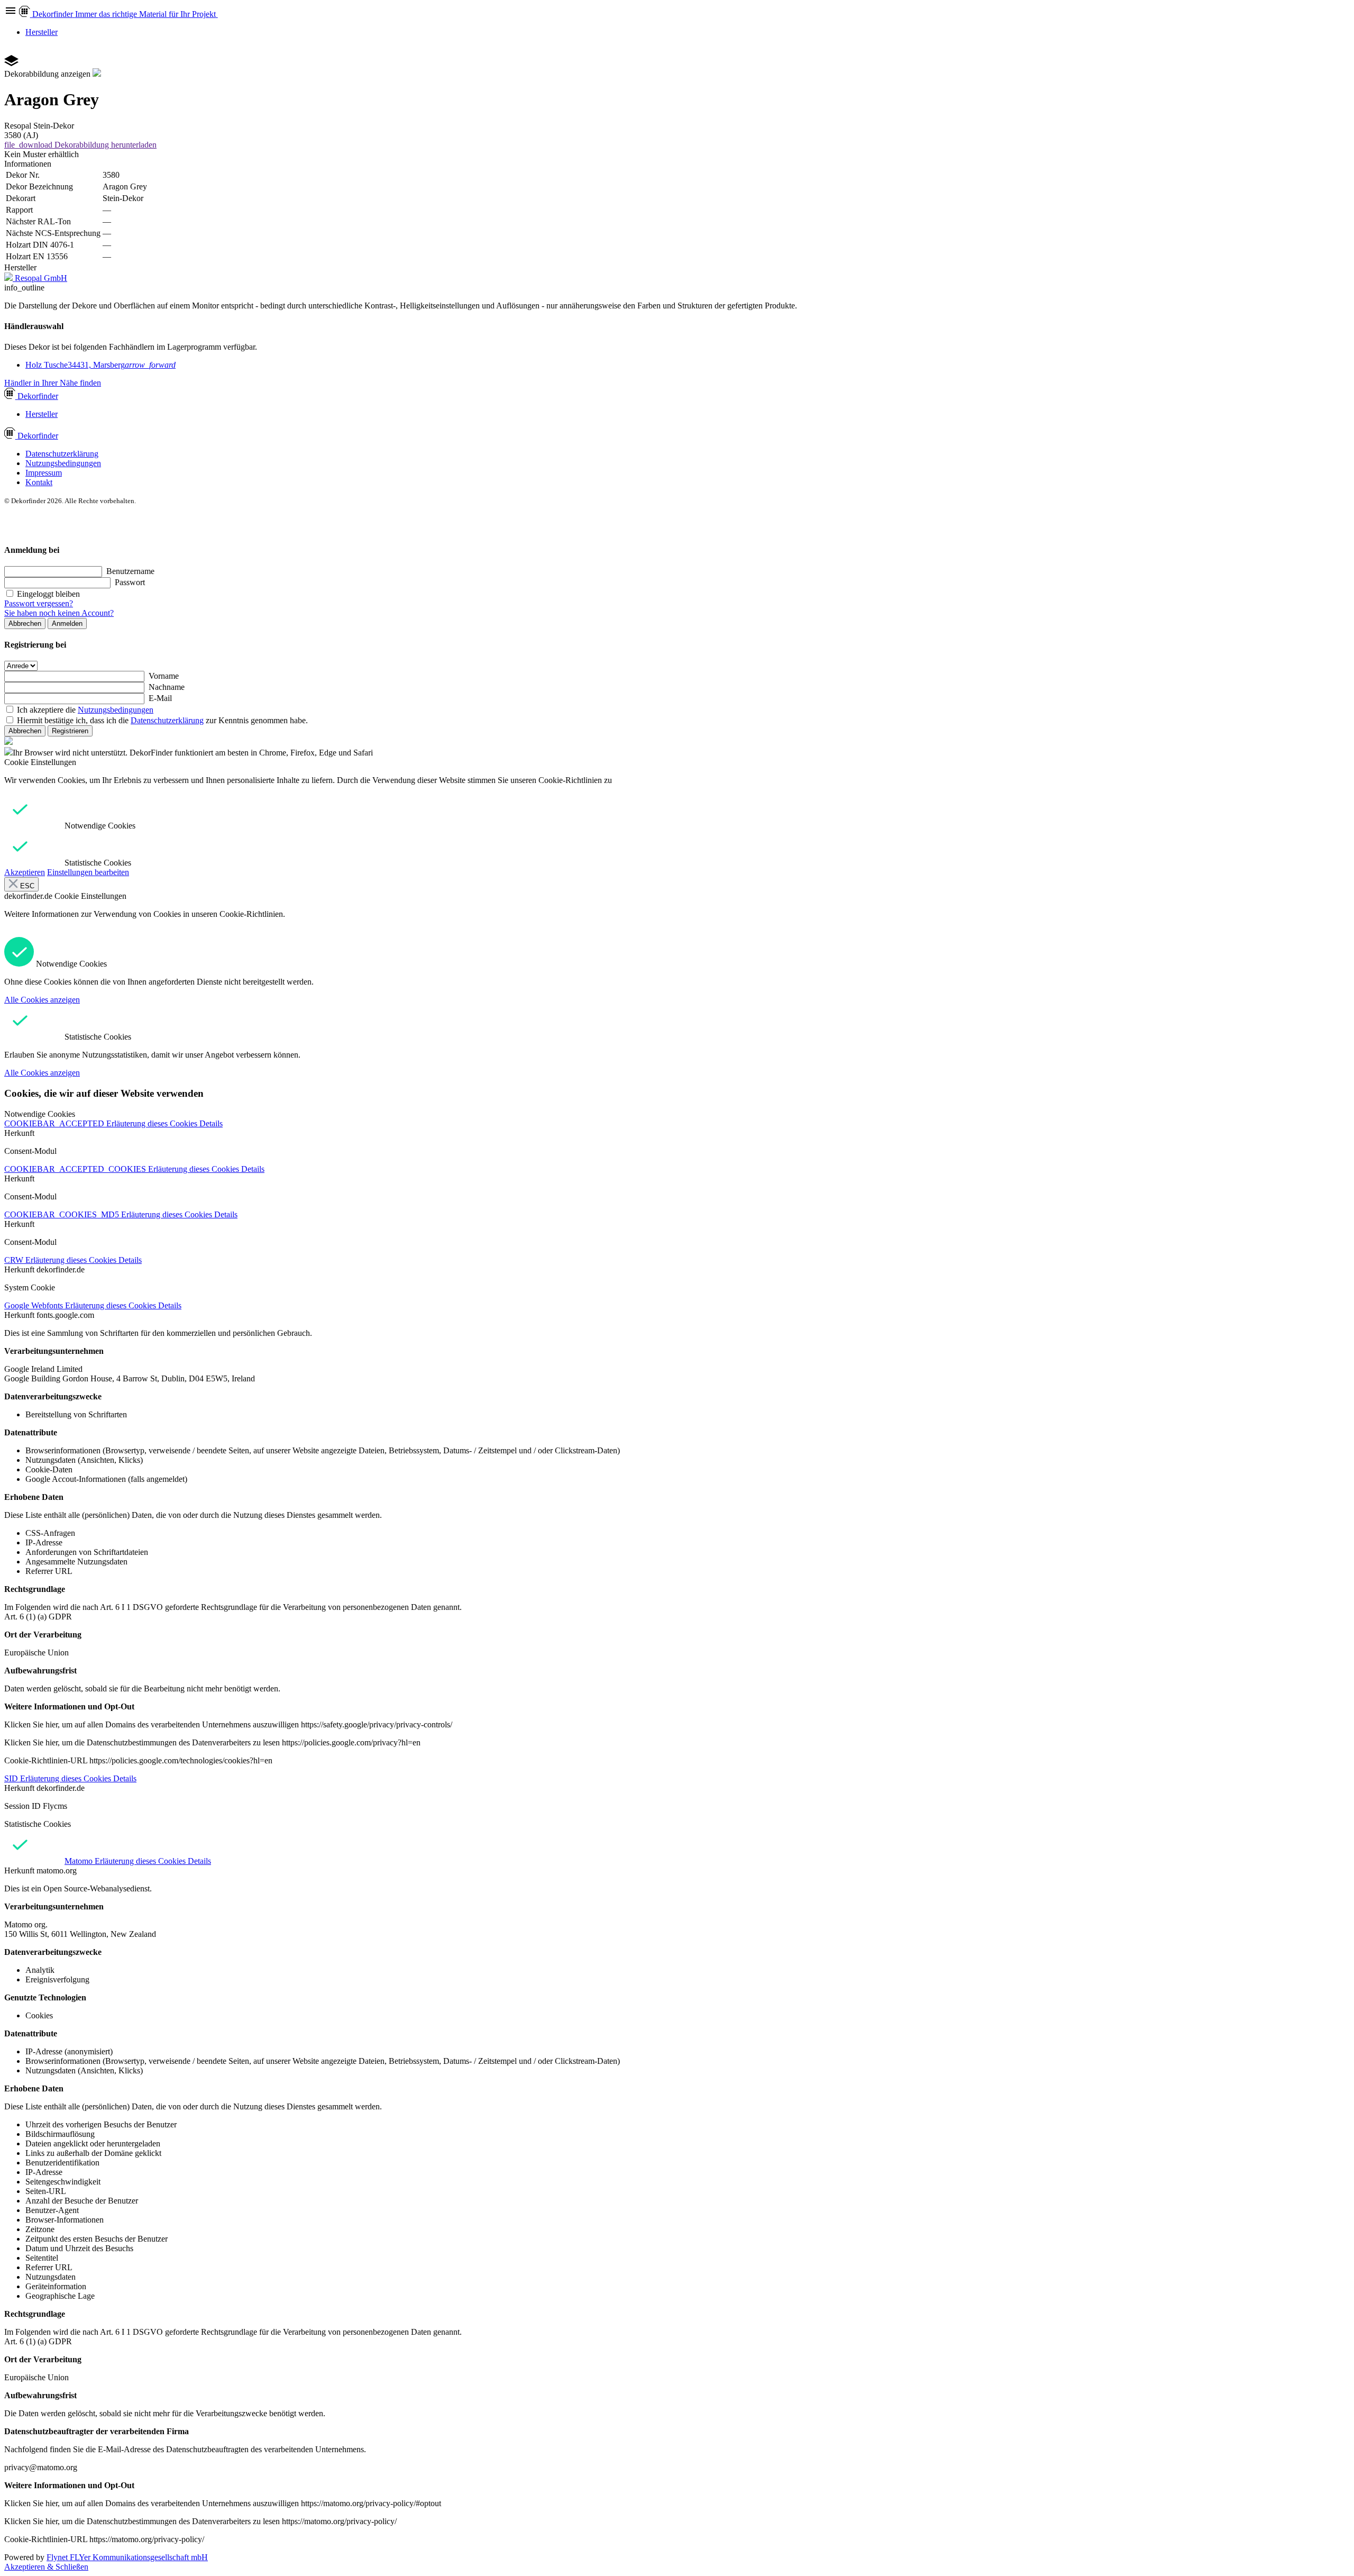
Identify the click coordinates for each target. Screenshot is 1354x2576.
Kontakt (39, 482)
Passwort (130, 582)
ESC (26, 886)
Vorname (164, 676)
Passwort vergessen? (39, 603)
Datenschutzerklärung (62, 454)
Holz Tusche (100, 365)
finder (38, 396)
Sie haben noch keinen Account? (59, 613)
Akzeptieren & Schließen (46, 2567)
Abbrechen (25, 623)
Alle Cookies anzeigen (42, 1000)
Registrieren (70, 731)
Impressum (44, 473)
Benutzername (130, 571)
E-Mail (160, 698)
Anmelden (67, 623)
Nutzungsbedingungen (63, 463)
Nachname (167, 687)
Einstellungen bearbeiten (88, 872)
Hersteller (42, 32)
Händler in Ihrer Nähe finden (53, 383)
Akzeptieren (25, 872)
